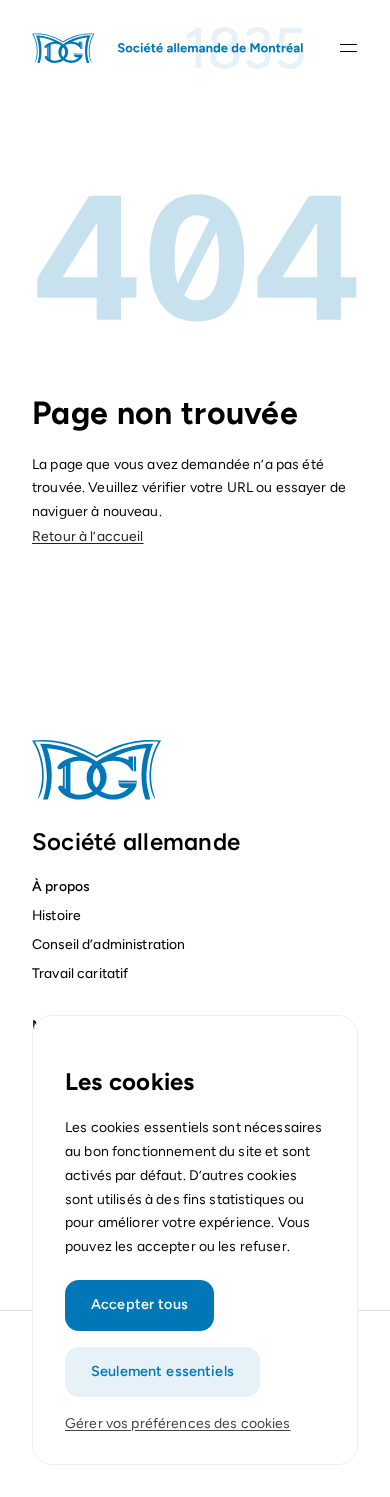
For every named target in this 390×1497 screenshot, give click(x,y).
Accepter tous (139, 1304)
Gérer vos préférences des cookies (178, 1423)
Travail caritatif (82, 973)
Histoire (56, 915)
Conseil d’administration (108, 944)
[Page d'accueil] (169, 48)
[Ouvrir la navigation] (348, 47)
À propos (60, 886)
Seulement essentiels (162, 1371)
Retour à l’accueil (88, 536)
